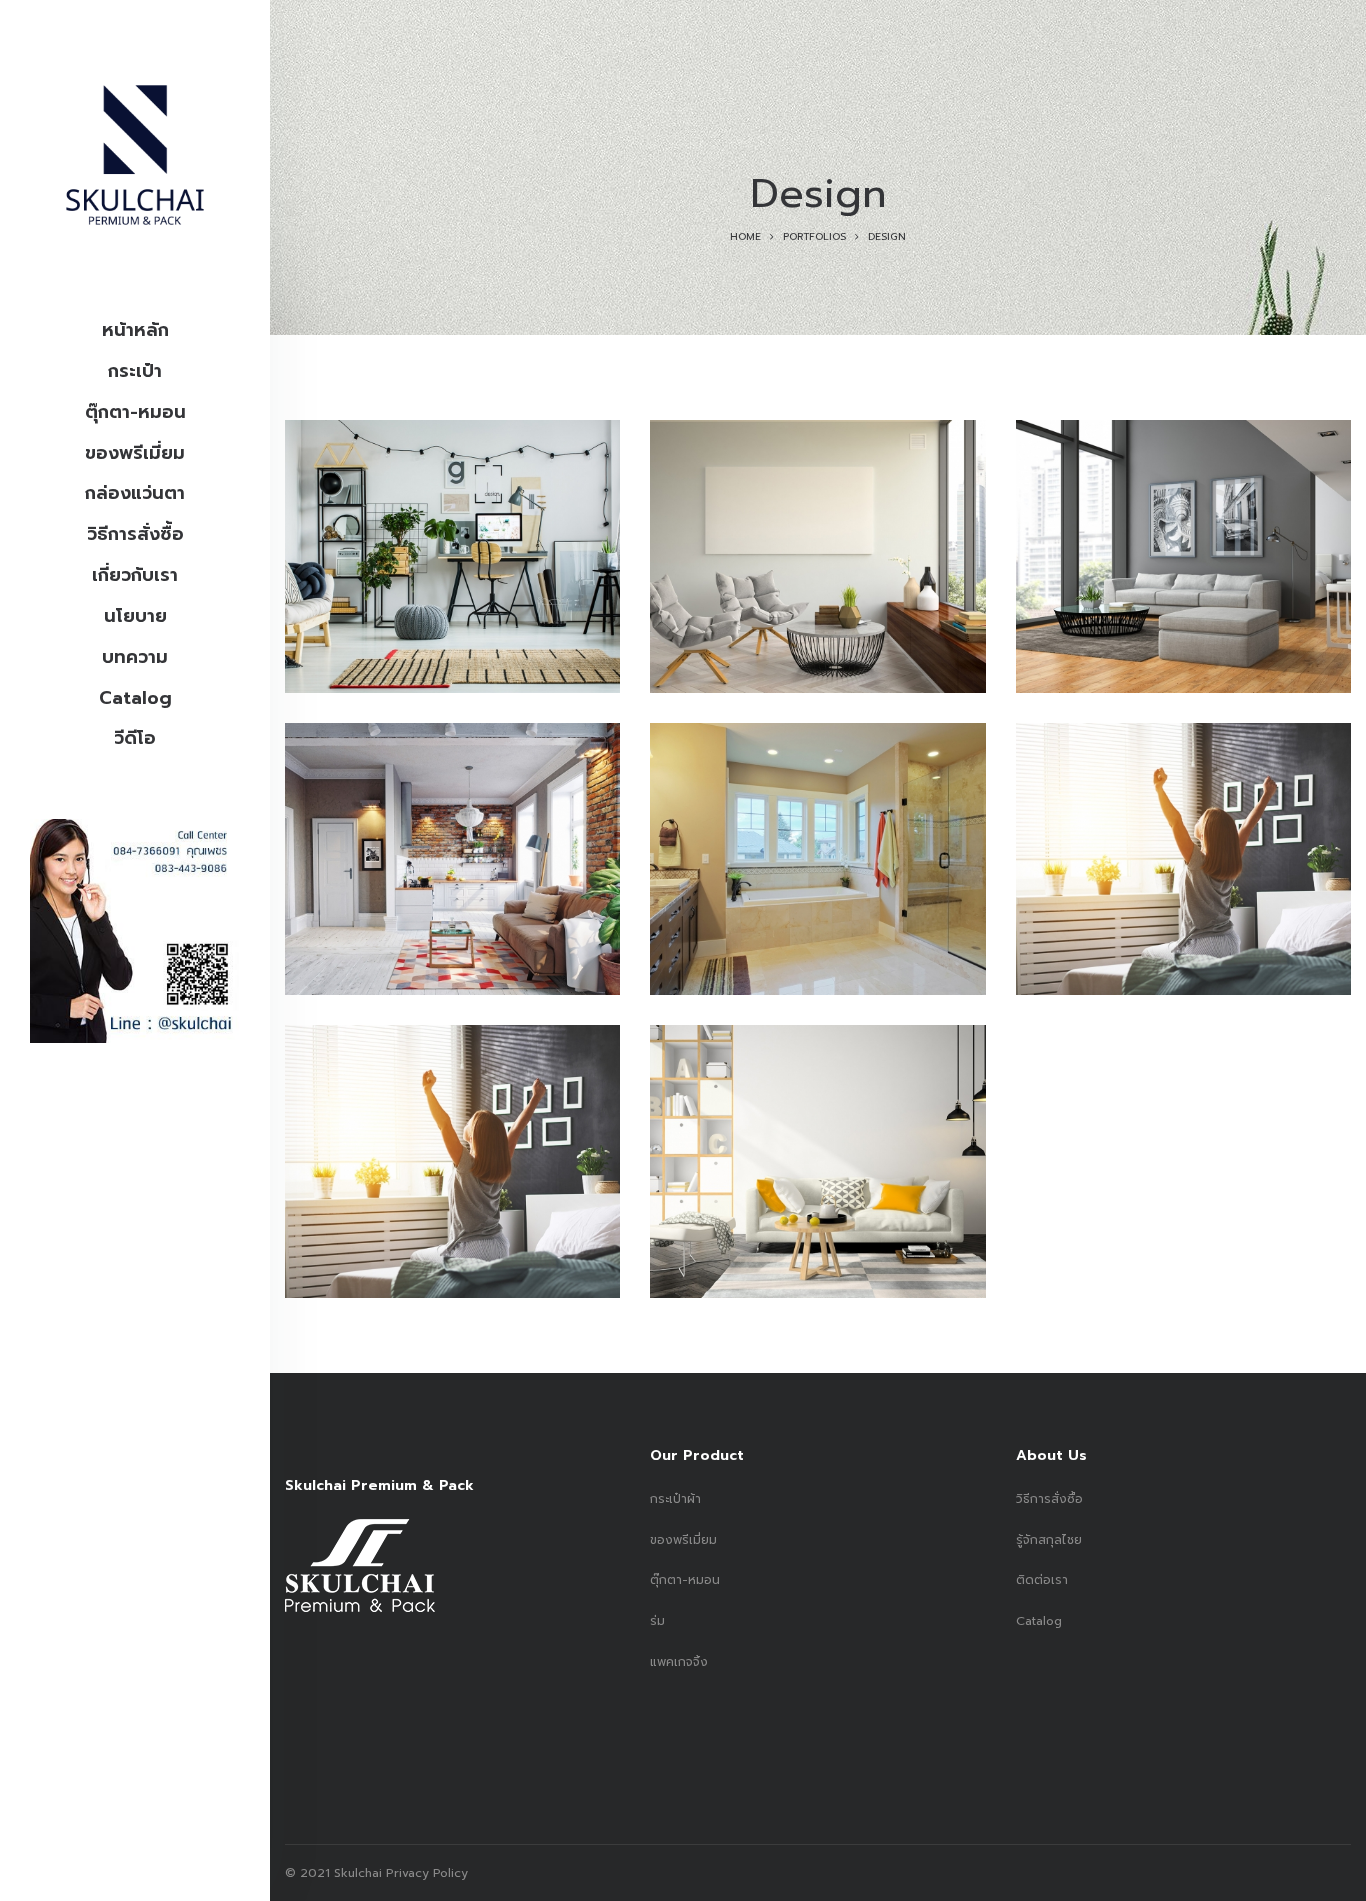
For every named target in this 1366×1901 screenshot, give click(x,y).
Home (745, 236)
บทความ (135, 657)
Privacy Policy (425, 1873)
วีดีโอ (135, 738)
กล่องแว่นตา (135, 493)
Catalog (135, 698)
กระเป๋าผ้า (675, 1499)
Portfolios (814, 236)
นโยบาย (135, 616)
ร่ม (657, 1621)
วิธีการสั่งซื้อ (135, 534)
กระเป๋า (135, 371)
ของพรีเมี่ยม (135, 453)
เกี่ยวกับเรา (135, 575)
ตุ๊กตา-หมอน (135, 412)
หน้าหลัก (135, 330)
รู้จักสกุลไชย (1049, 1540)
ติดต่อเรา (1042, 1580)
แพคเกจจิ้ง (679, 1662)
